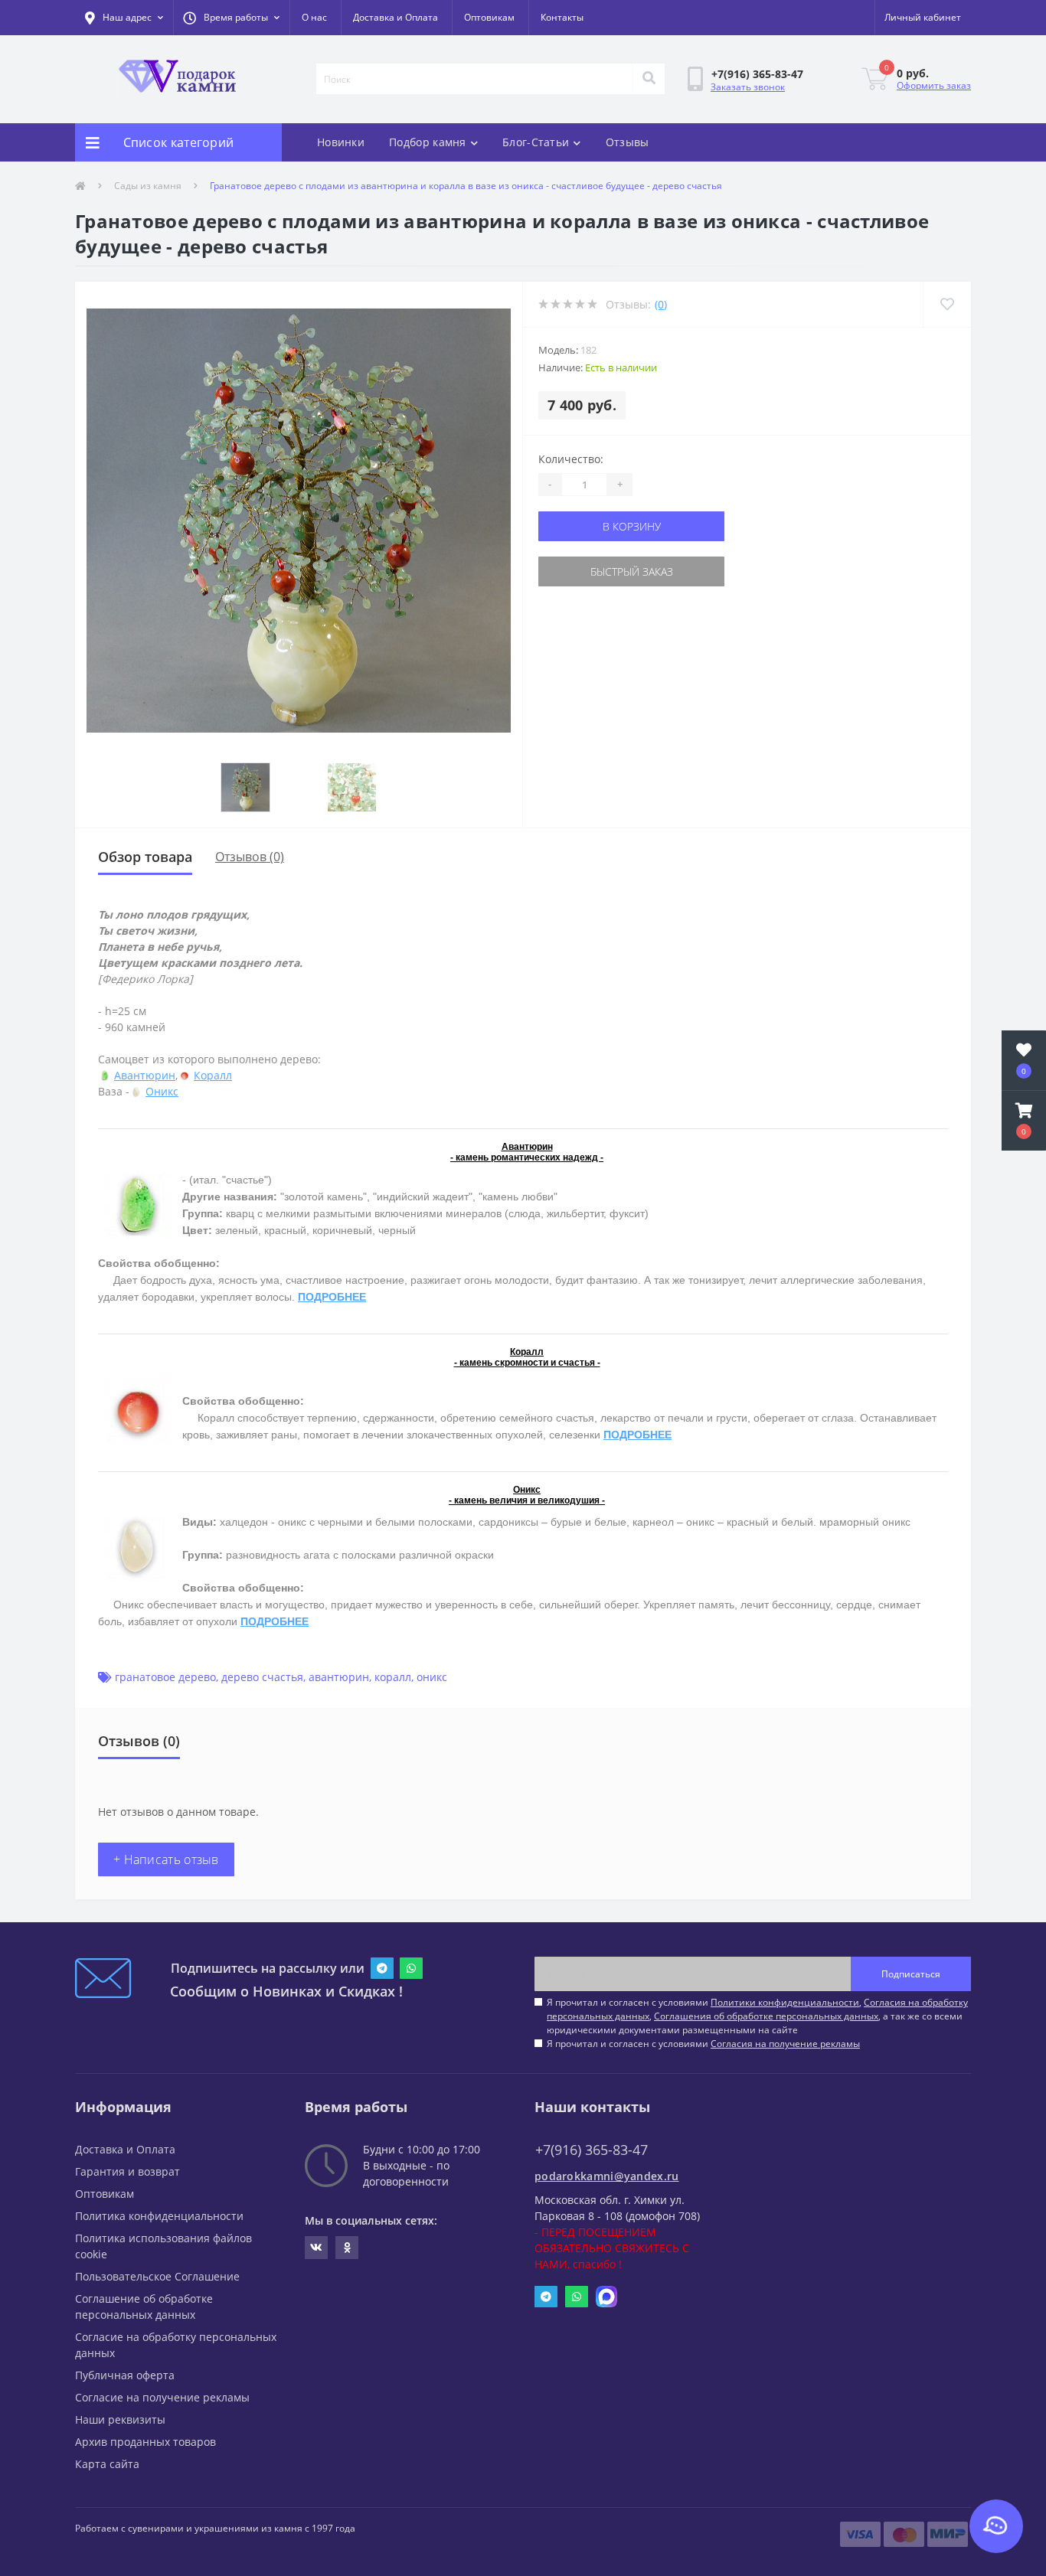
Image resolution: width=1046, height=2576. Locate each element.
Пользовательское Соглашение (157, 2276)
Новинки (341, 142)
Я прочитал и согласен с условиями (703, 2044)
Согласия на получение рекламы (785, 2044)
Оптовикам (489, 17)
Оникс (162, 1091)
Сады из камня (148, 186)
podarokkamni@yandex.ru (607, 2176)
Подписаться (911, 1974)
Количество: (571, 459)
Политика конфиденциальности (159, 2216)
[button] (231, 18)
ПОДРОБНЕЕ (332, 1297)
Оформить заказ (934, 85)
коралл (393, 1677)
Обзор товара (145, 857)
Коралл (213, 1075)
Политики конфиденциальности (785, 2002)
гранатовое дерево (165, 1677)
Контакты (562, 17)
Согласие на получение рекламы (162, 2397)
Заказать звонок (748, 87)
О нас (314, 17)
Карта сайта (107, 2464)
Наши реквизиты (120, 2419)
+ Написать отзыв (166, 1859)
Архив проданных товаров (145, 2442)
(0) (661, 304)
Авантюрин (145, 1075)
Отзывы (628, 142)
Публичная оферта (125, 2375)
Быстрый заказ (632, 571)
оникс (432, 1677)
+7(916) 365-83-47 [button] (592, 2150)
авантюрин (339, 1677)
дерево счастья (262, 1677)
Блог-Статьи (536, 142)
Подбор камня (428, 142)
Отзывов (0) (250, 857)
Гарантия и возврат (127, 2171)
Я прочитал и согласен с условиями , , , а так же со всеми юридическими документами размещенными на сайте (757, 2016)
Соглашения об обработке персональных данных (766, 2016)
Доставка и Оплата (396, 17)
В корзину (632, 526)
